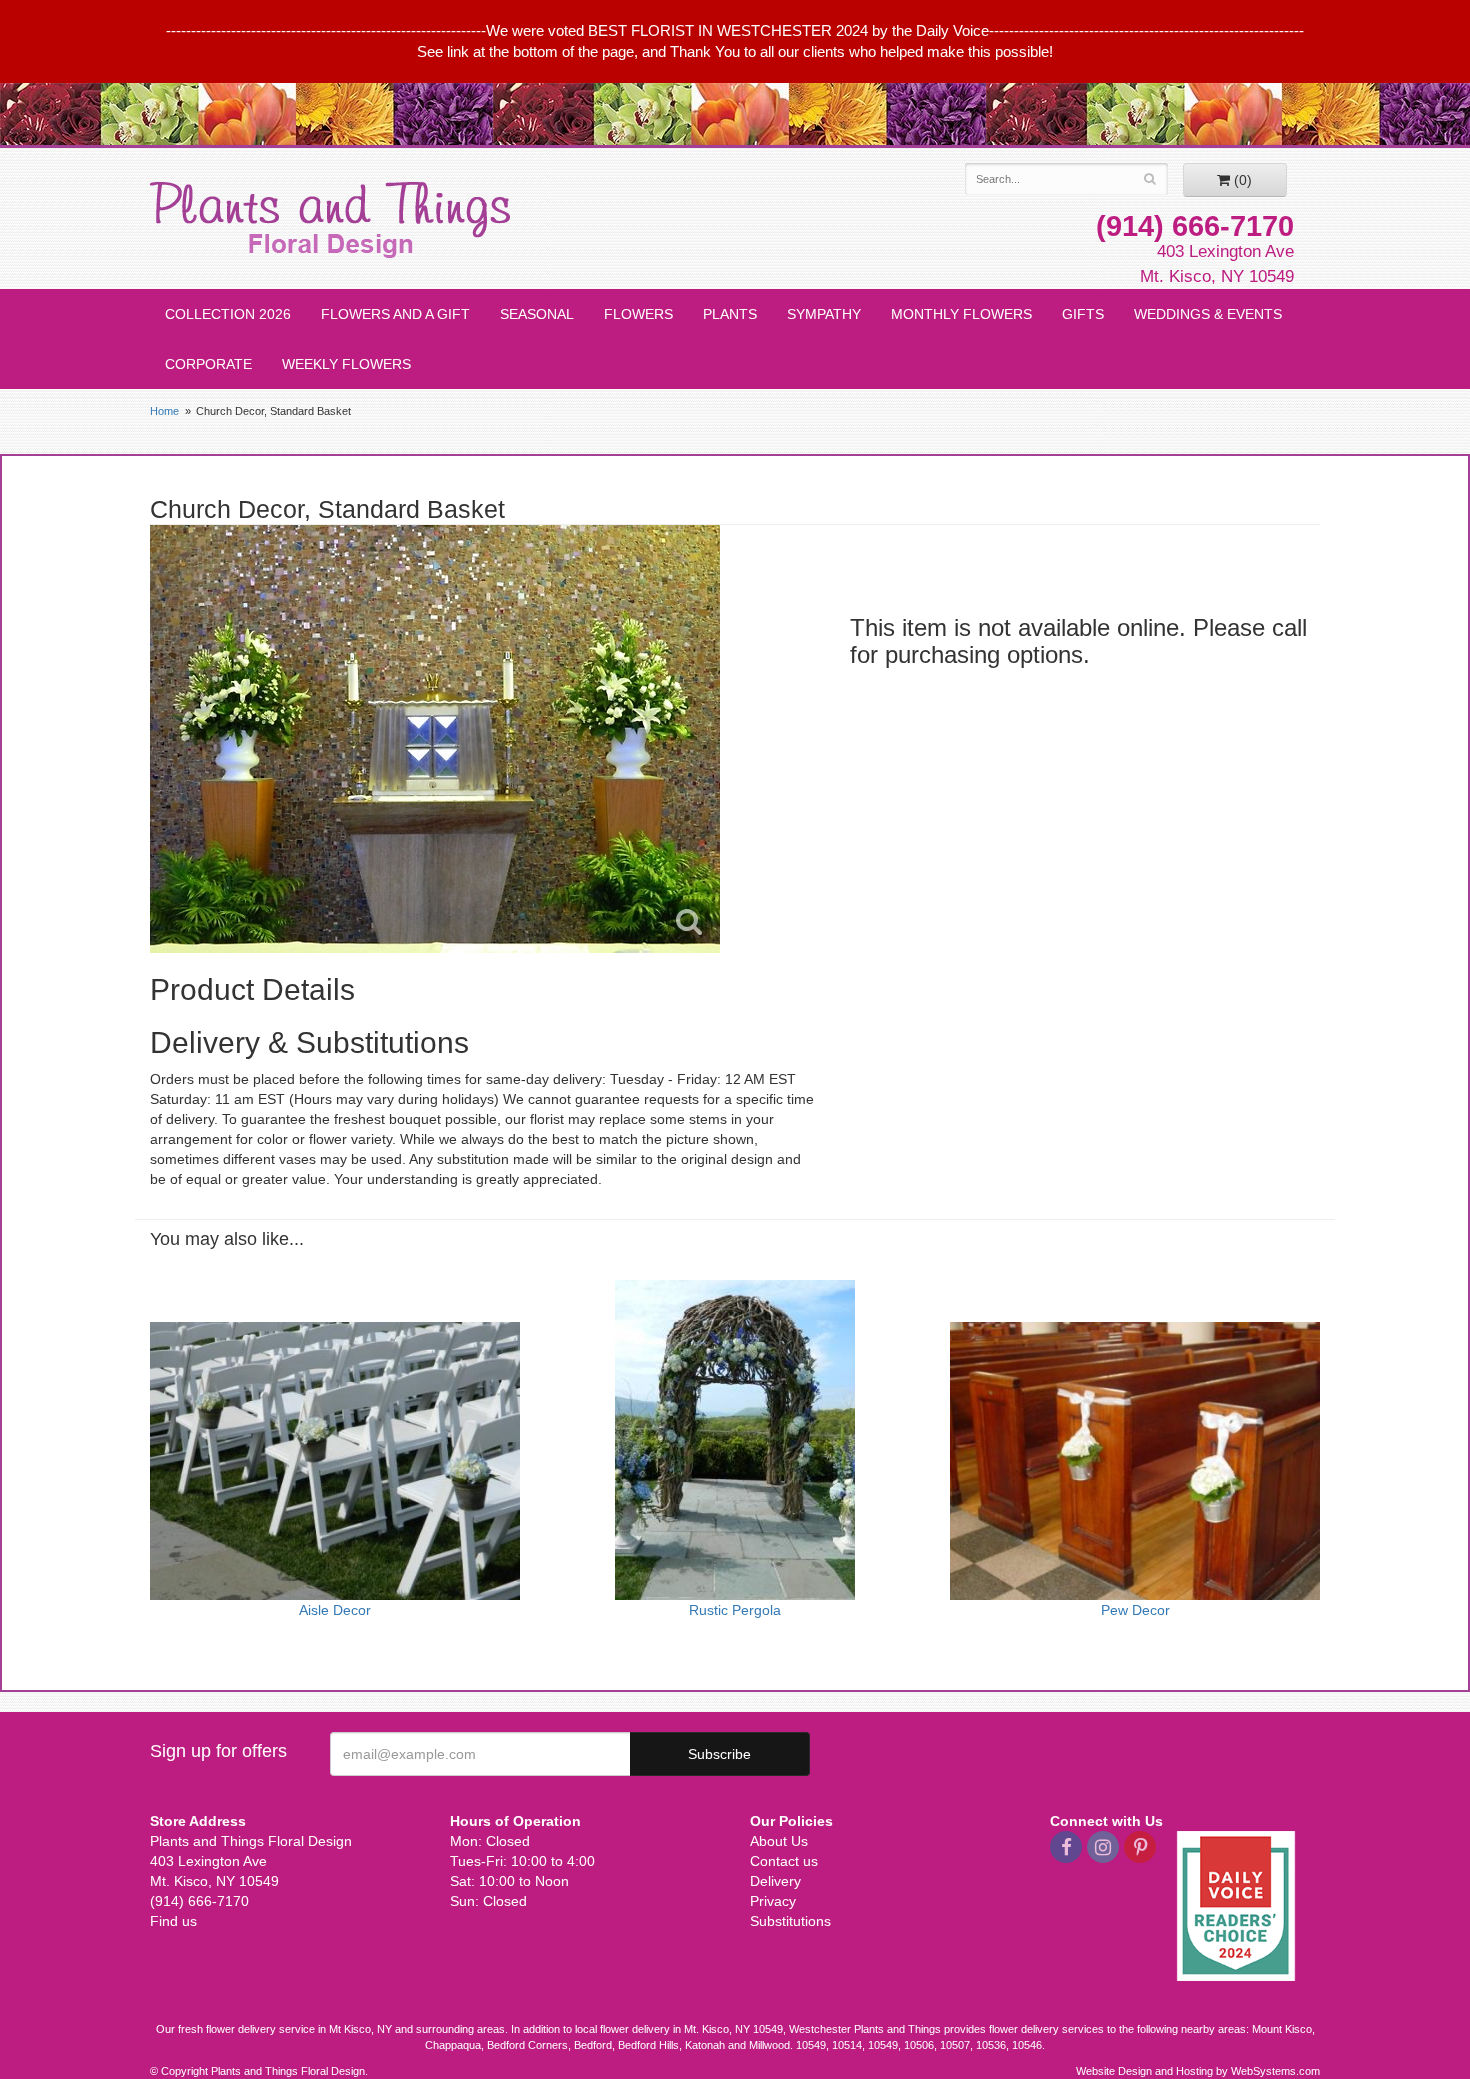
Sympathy (824, 314)
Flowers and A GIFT (395, 314)
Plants (730, 314)
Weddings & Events (1208, 314)
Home (164, 411)
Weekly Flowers (346, 364)
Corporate (208, 364)
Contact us (784, 1861)
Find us (173, 1921)
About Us (779, 1841)
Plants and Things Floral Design (330, 220)
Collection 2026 (228, 314)
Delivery (775, 1881)
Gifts (1083, 314)
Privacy (773, 1901)
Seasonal (537, 314)
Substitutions (790, 1921)
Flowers (638, 314)
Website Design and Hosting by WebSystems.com (1198, 2071)
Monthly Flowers (961, 314)
